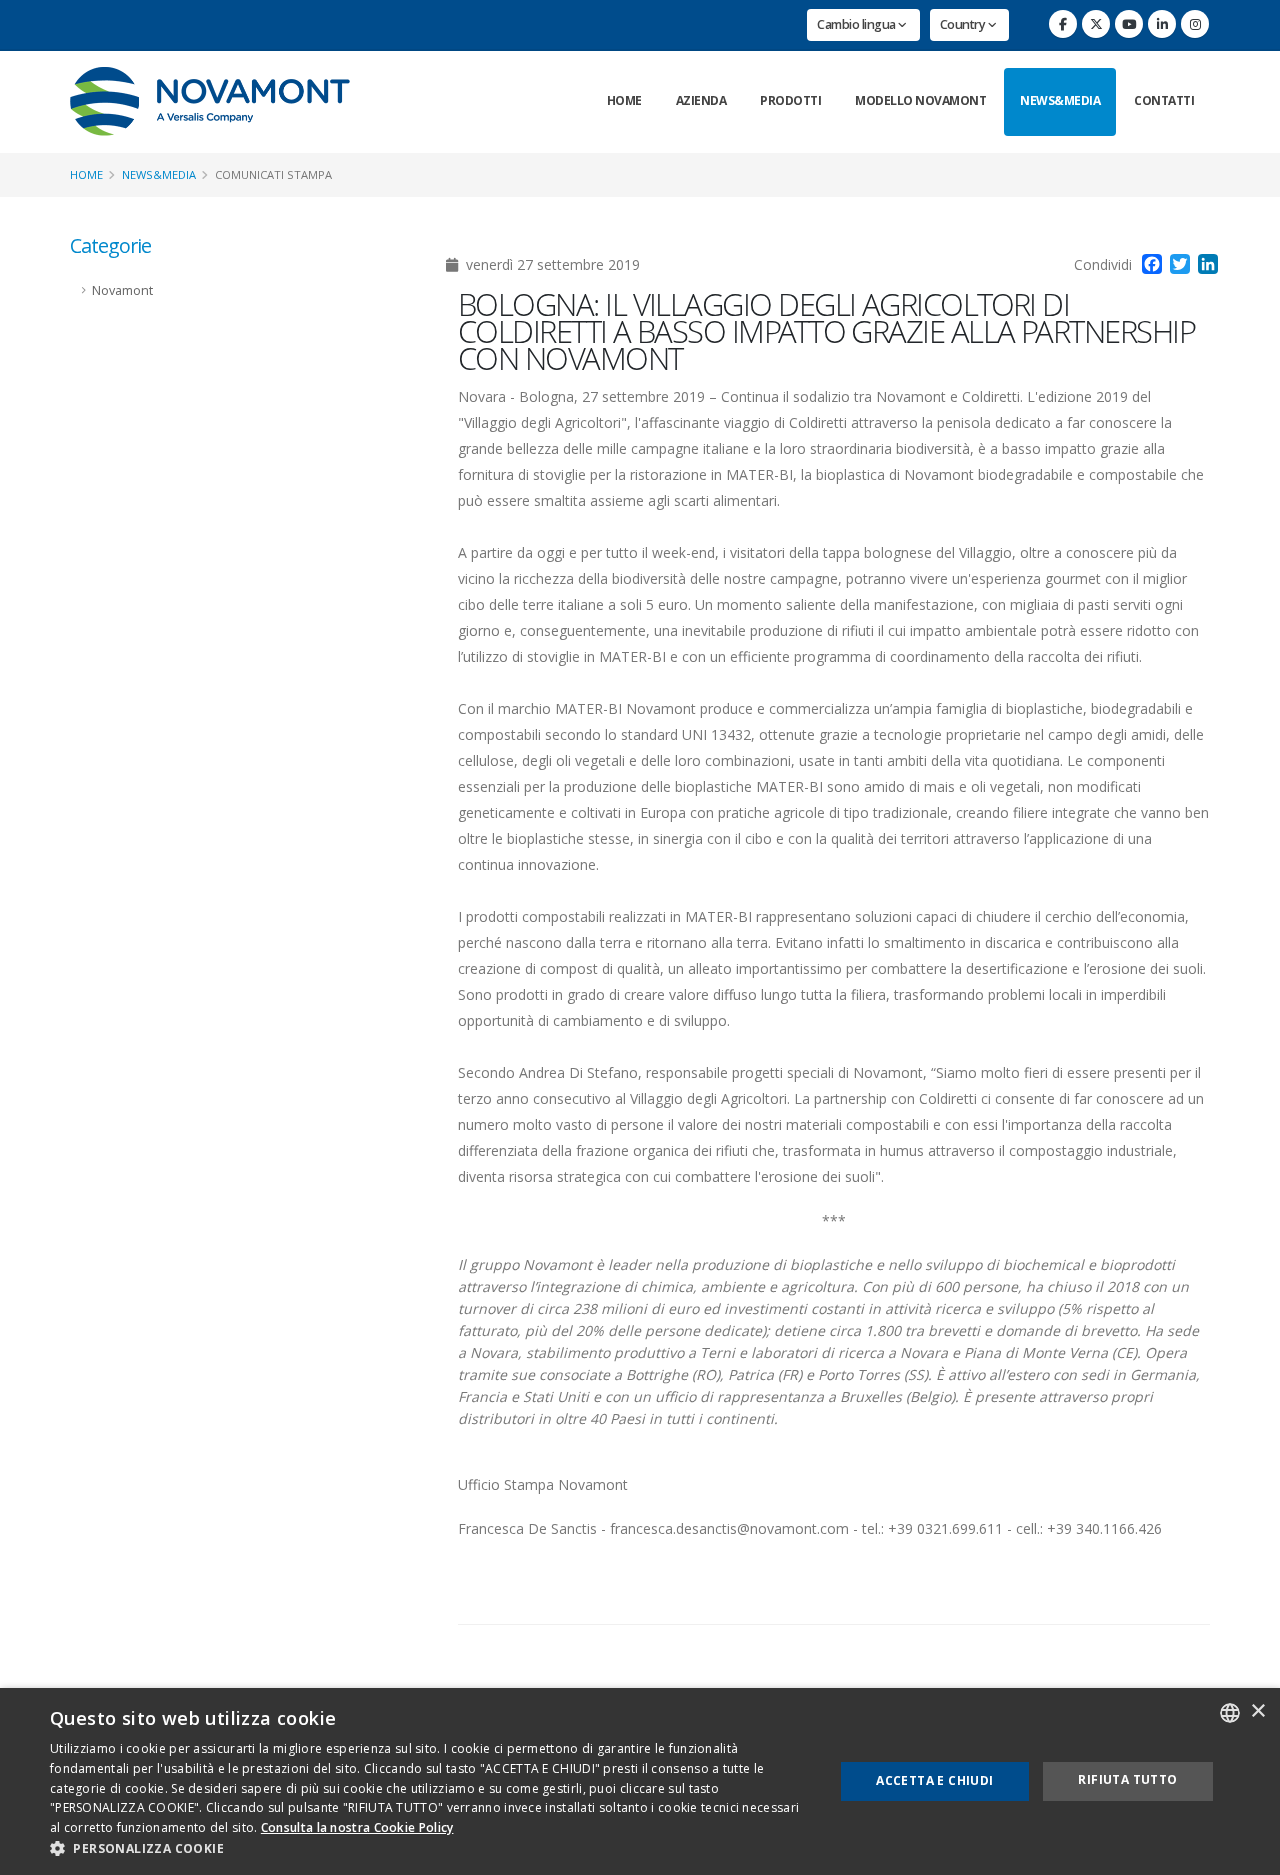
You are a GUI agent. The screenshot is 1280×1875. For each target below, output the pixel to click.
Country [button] (964, 24)
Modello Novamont (920, 100)
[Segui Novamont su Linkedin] (1162, 24)
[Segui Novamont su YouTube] (1129, 24)
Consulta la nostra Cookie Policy (357, 1827)
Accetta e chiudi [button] (934, 1780)
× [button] (1257, 1711)
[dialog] (640, 1781)
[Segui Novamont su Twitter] (1096, 24)
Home (624, 100)
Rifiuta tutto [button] (1127, 1779)
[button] (430, 1849)
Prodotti (790, 100)
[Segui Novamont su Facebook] (1063, 24)
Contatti (1164, 100)
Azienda (701, 100)
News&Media (1060, 100)
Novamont (122, 290)
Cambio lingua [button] (857, 24)
